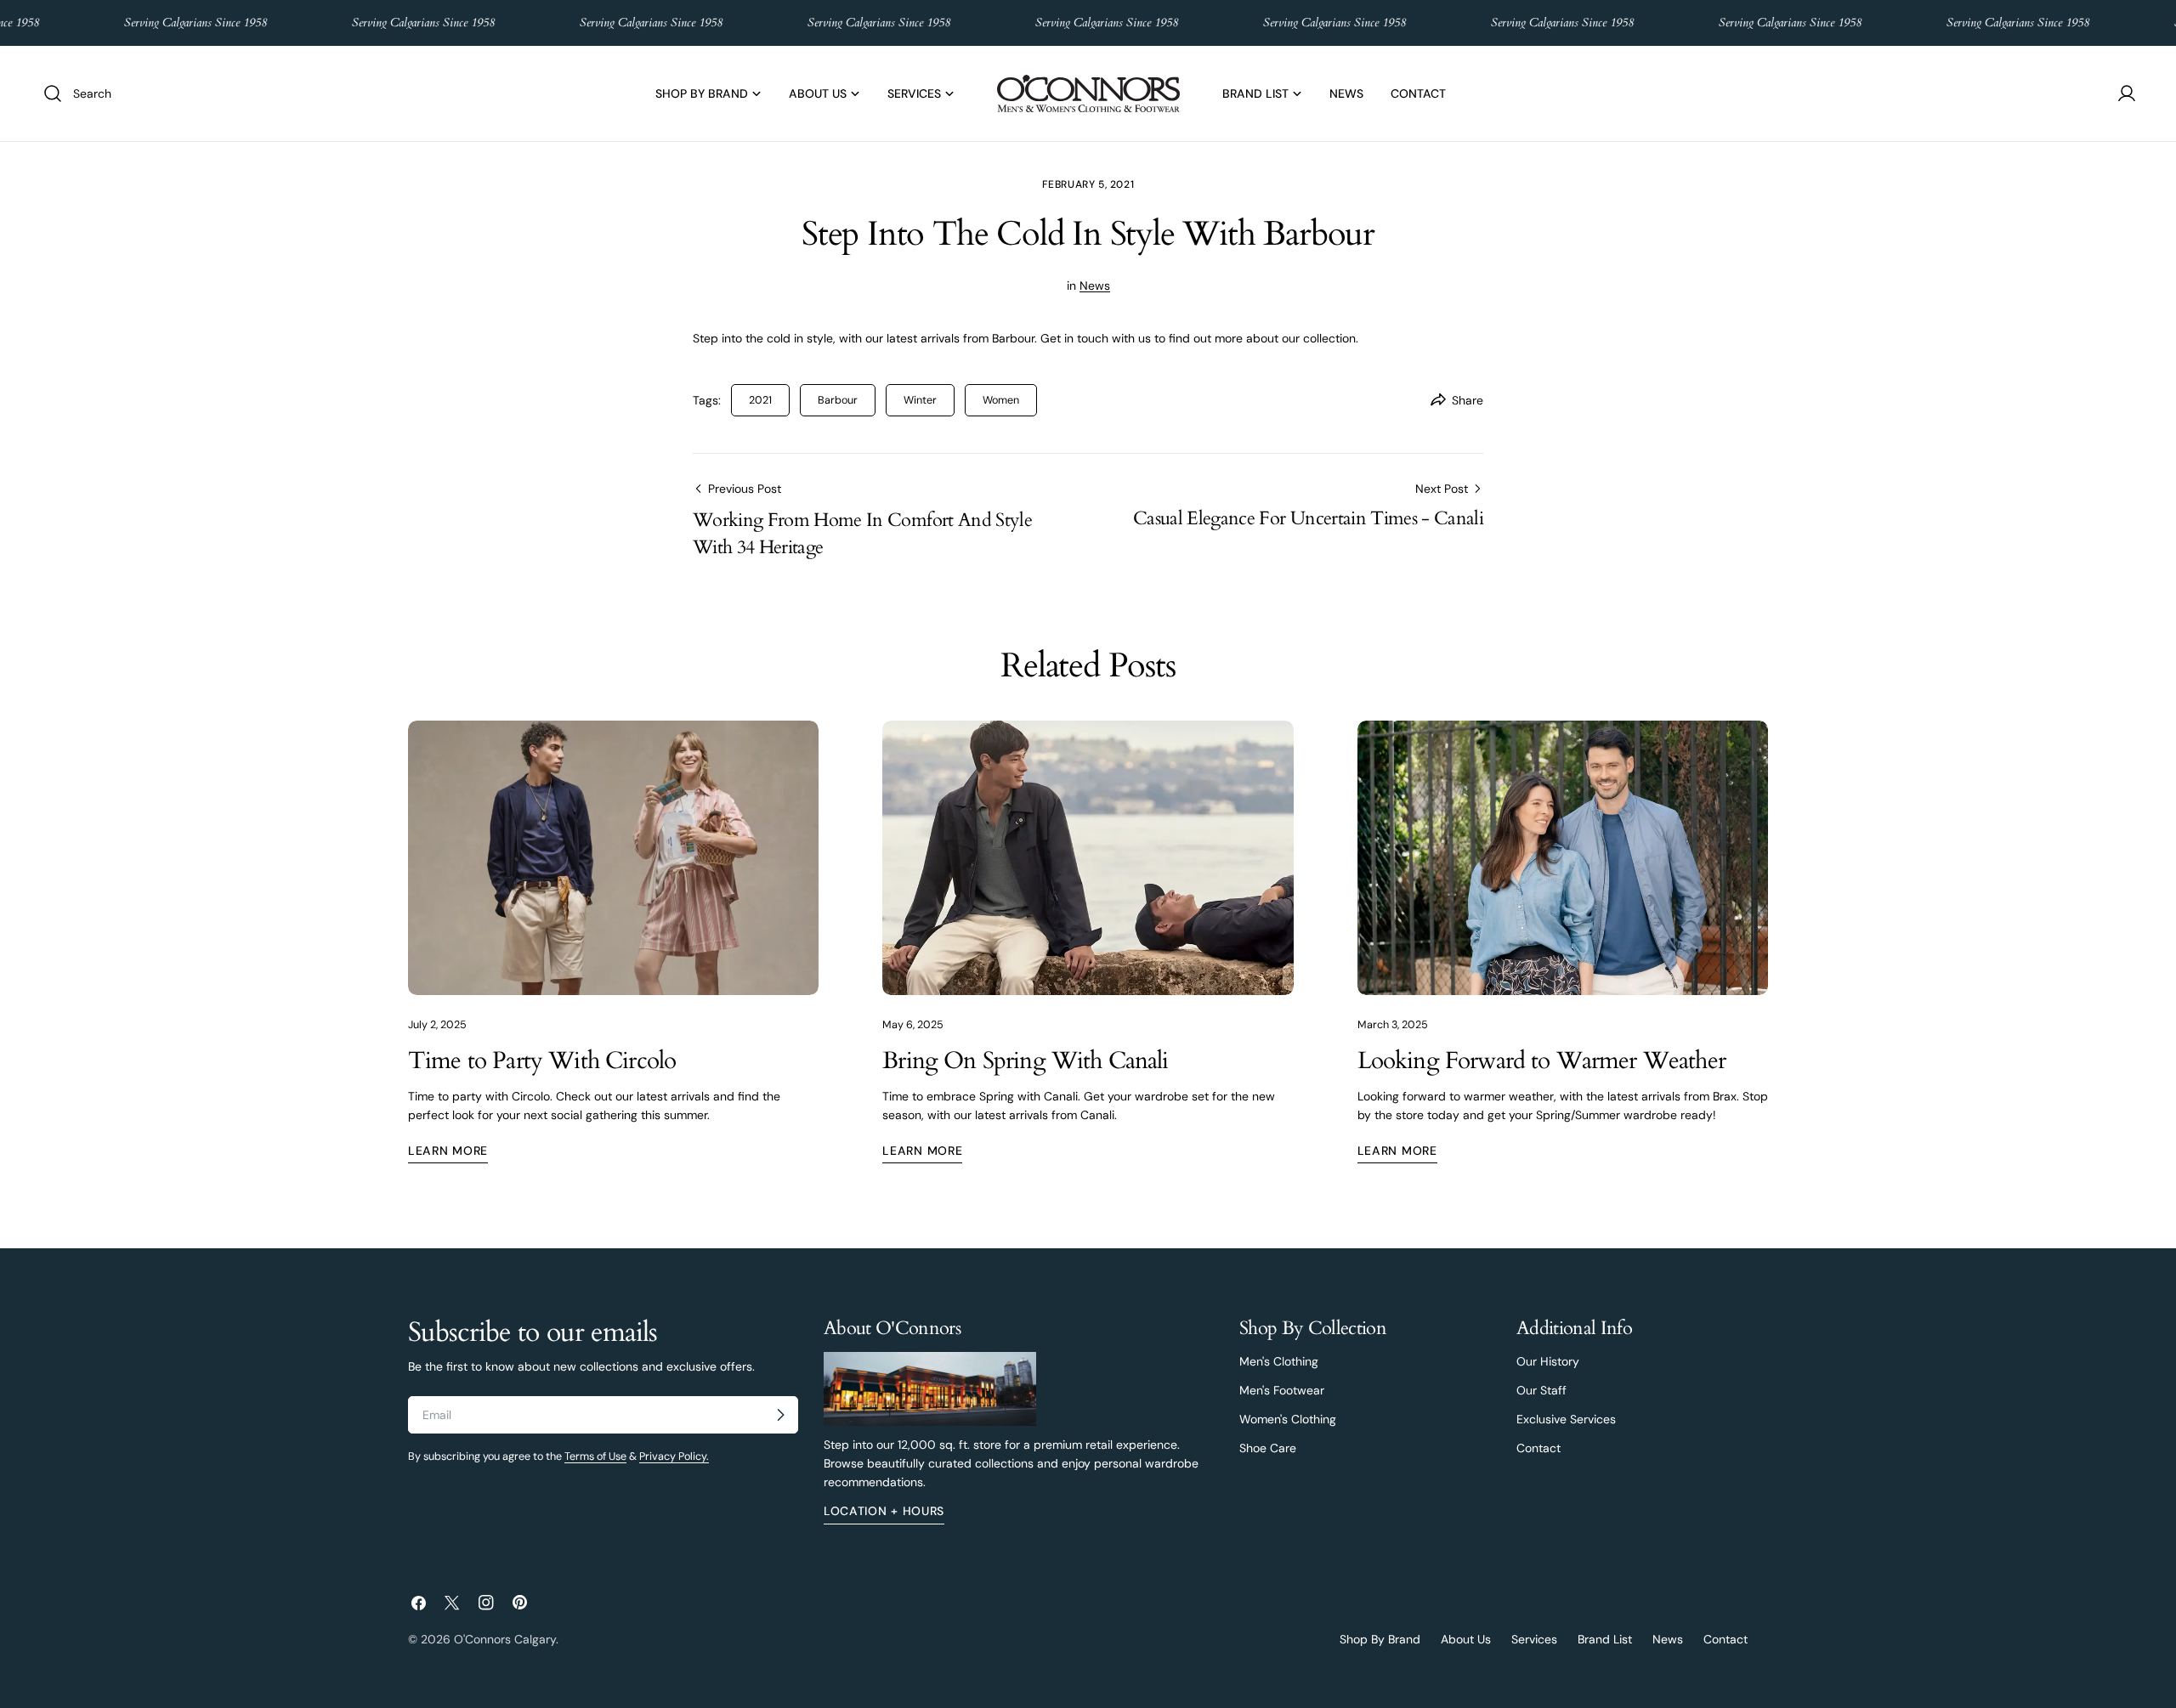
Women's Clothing (1288, 1419)
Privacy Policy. (674, 1456)
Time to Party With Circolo (542, 1060)
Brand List (1605, 1639)
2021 (760, 400)
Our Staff (1541, 1390)
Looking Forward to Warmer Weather (1541, 1060)
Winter (920, 400)
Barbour (838, 400)
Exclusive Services (1566, 1419)
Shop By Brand (1380, 1639)
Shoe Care (1268, 1448)
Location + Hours (884, 1512)
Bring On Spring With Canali (1025, 1060)
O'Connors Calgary (505, 1639)
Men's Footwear (1282, 1390)
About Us (1466, 1639)
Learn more (448, 1151)
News (1095, 286)
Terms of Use (595, 1456)
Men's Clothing (1279, 1361)
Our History (1548, 1361)
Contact (1538, 1448)
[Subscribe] (780, 1415)
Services (1534, 1639)
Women (1001, 400)
